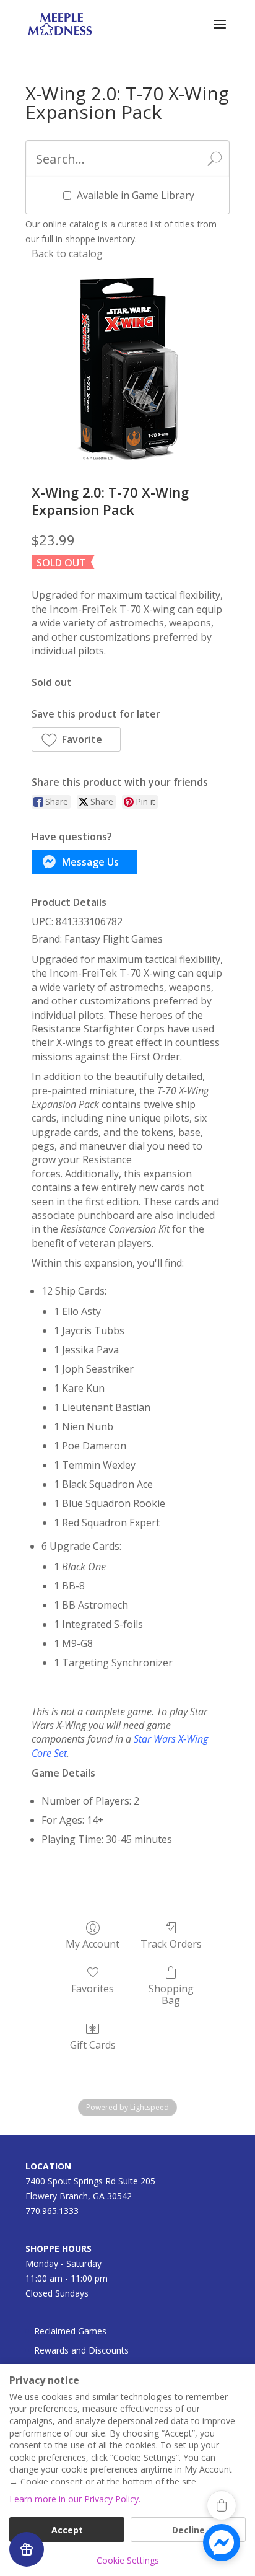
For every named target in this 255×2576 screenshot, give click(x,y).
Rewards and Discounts (81, 2350)
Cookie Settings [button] (128, 2560)
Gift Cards (93, 2045)
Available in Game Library (136, 195)
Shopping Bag (171, 1994)
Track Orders (171, 1944)
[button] (76, 739)
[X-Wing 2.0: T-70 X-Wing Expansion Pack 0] (127, 369)
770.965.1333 (52, 2211)
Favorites (93, 1988)
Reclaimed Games (70, 2331)
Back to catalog (67, 253)
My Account (93, 1944)
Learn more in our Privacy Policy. (75, 2499)
